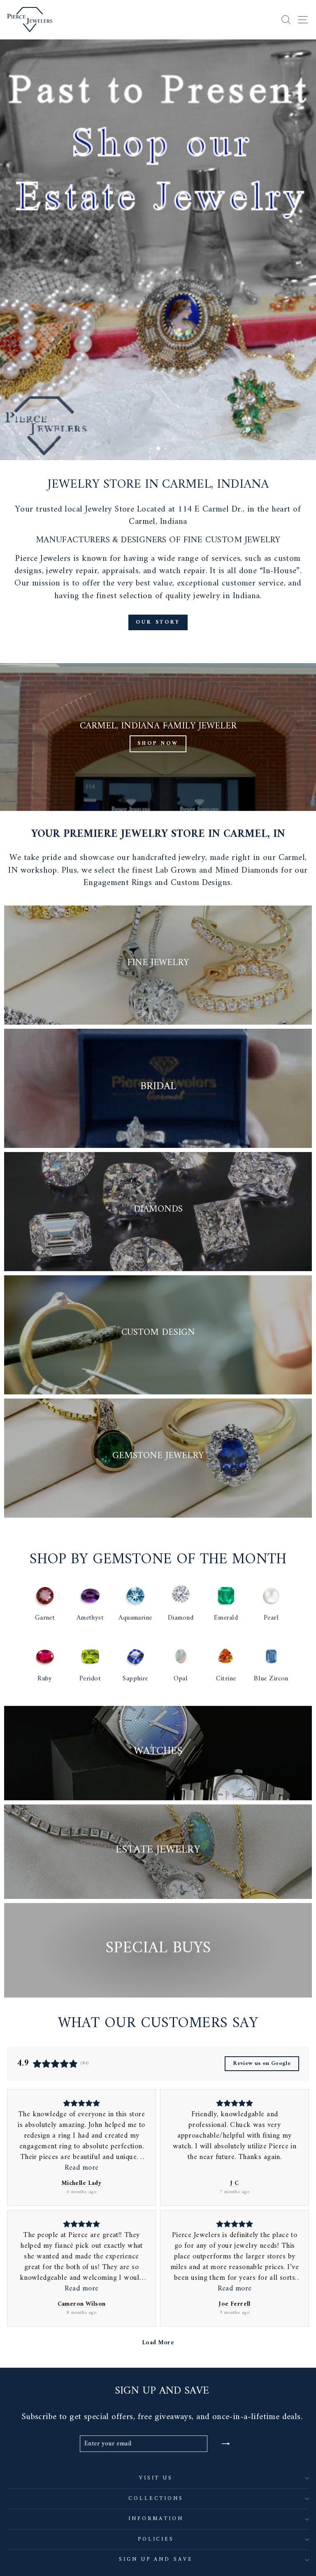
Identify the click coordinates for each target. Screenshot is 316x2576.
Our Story (158, 622)
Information (156, 2519)
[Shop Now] (158, 737)
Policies (156, 2539)
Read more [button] (82, 2168)
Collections (156, 2499)
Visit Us (156, 2478)
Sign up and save (156, 2559)
